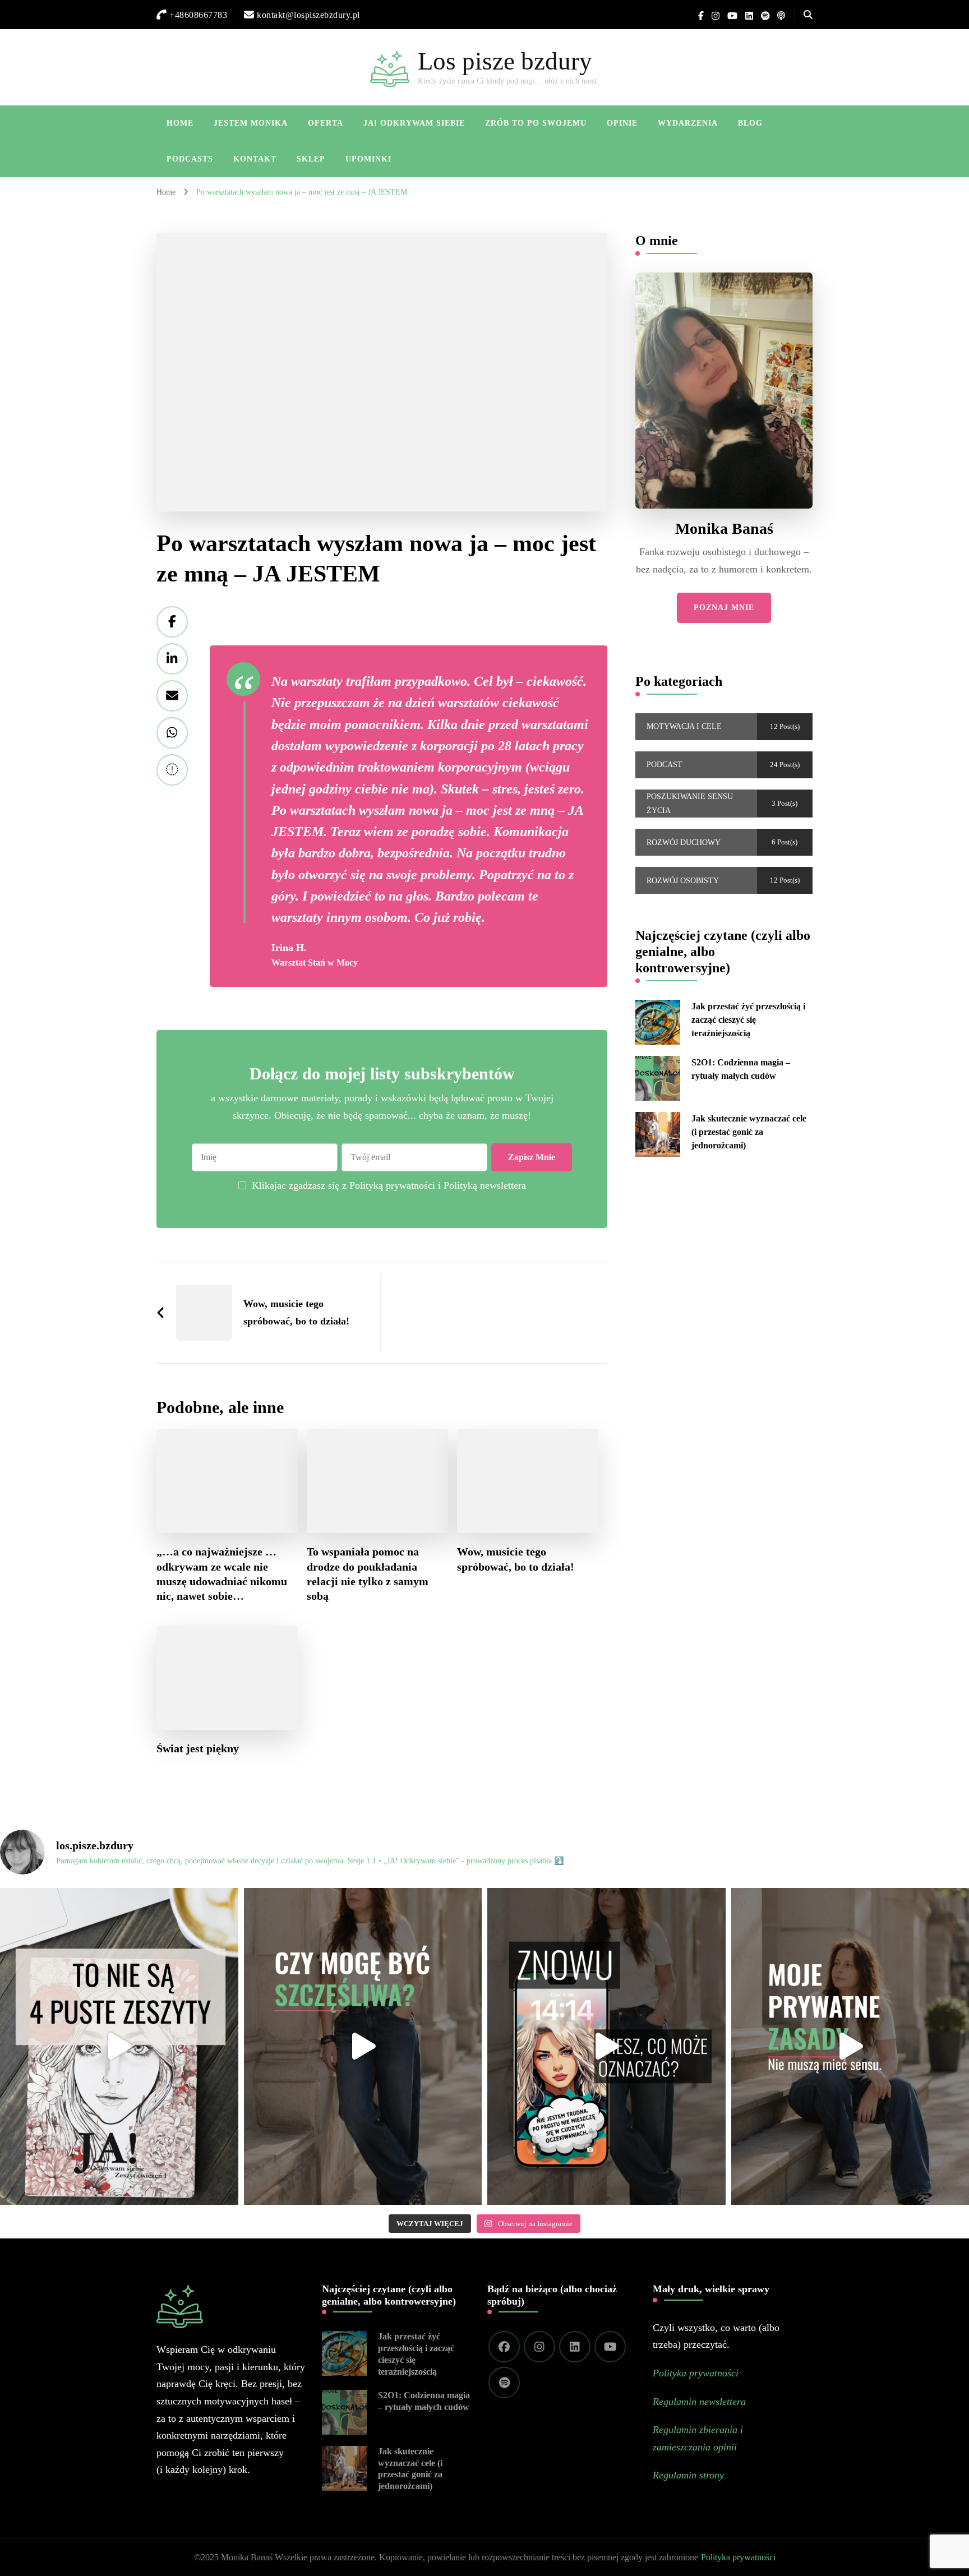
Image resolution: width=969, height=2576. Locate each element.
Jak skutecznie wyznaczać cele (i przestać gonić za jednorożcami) (749, 1132)
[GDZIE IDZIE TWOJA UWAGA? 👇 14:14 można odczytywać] (606, 2046)
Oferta (326, 123)
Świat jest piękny (198, 1748)
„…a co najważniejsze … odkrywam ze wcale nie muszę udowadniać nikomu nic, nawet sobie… (222, 1573)
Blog (750, 123)
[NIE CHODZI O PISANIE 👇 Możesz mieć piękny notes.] (119, 2046)
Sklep (311, 159)
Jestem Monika (251, 123)
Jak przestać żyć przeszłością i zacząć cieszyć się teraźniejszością (748, 1020)
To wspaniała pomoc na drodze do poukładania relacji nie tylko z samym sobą (368, 1573)
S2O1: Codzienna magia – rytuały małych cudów (741, 1069)
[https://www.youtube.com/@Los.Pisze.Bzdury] (610, 2347)
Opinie (622, 123)
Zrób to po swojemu (536, 123)
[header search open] (808, 15)
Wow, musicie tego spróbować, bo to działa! (516, 1559)
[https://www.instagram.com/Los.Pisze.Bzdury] (539, 2347)
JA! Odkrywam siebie (414, 123)
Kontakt (255, 159)
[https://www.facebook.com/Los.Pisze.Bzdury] (504, 2347)
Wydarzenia (688, 123)
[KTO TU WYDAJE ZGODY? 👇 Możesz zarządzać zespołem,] (363, 2046)
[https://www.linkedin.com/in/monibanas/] (575, 2347)
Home (180, 123)
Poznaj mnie (724, 608)
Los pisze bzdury (505, 61)
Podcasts (190, 159)
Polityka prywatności (738, 2557)
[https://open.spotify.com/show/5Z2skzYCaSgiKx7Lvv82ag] (504, 2383)
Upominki (368, 159)
